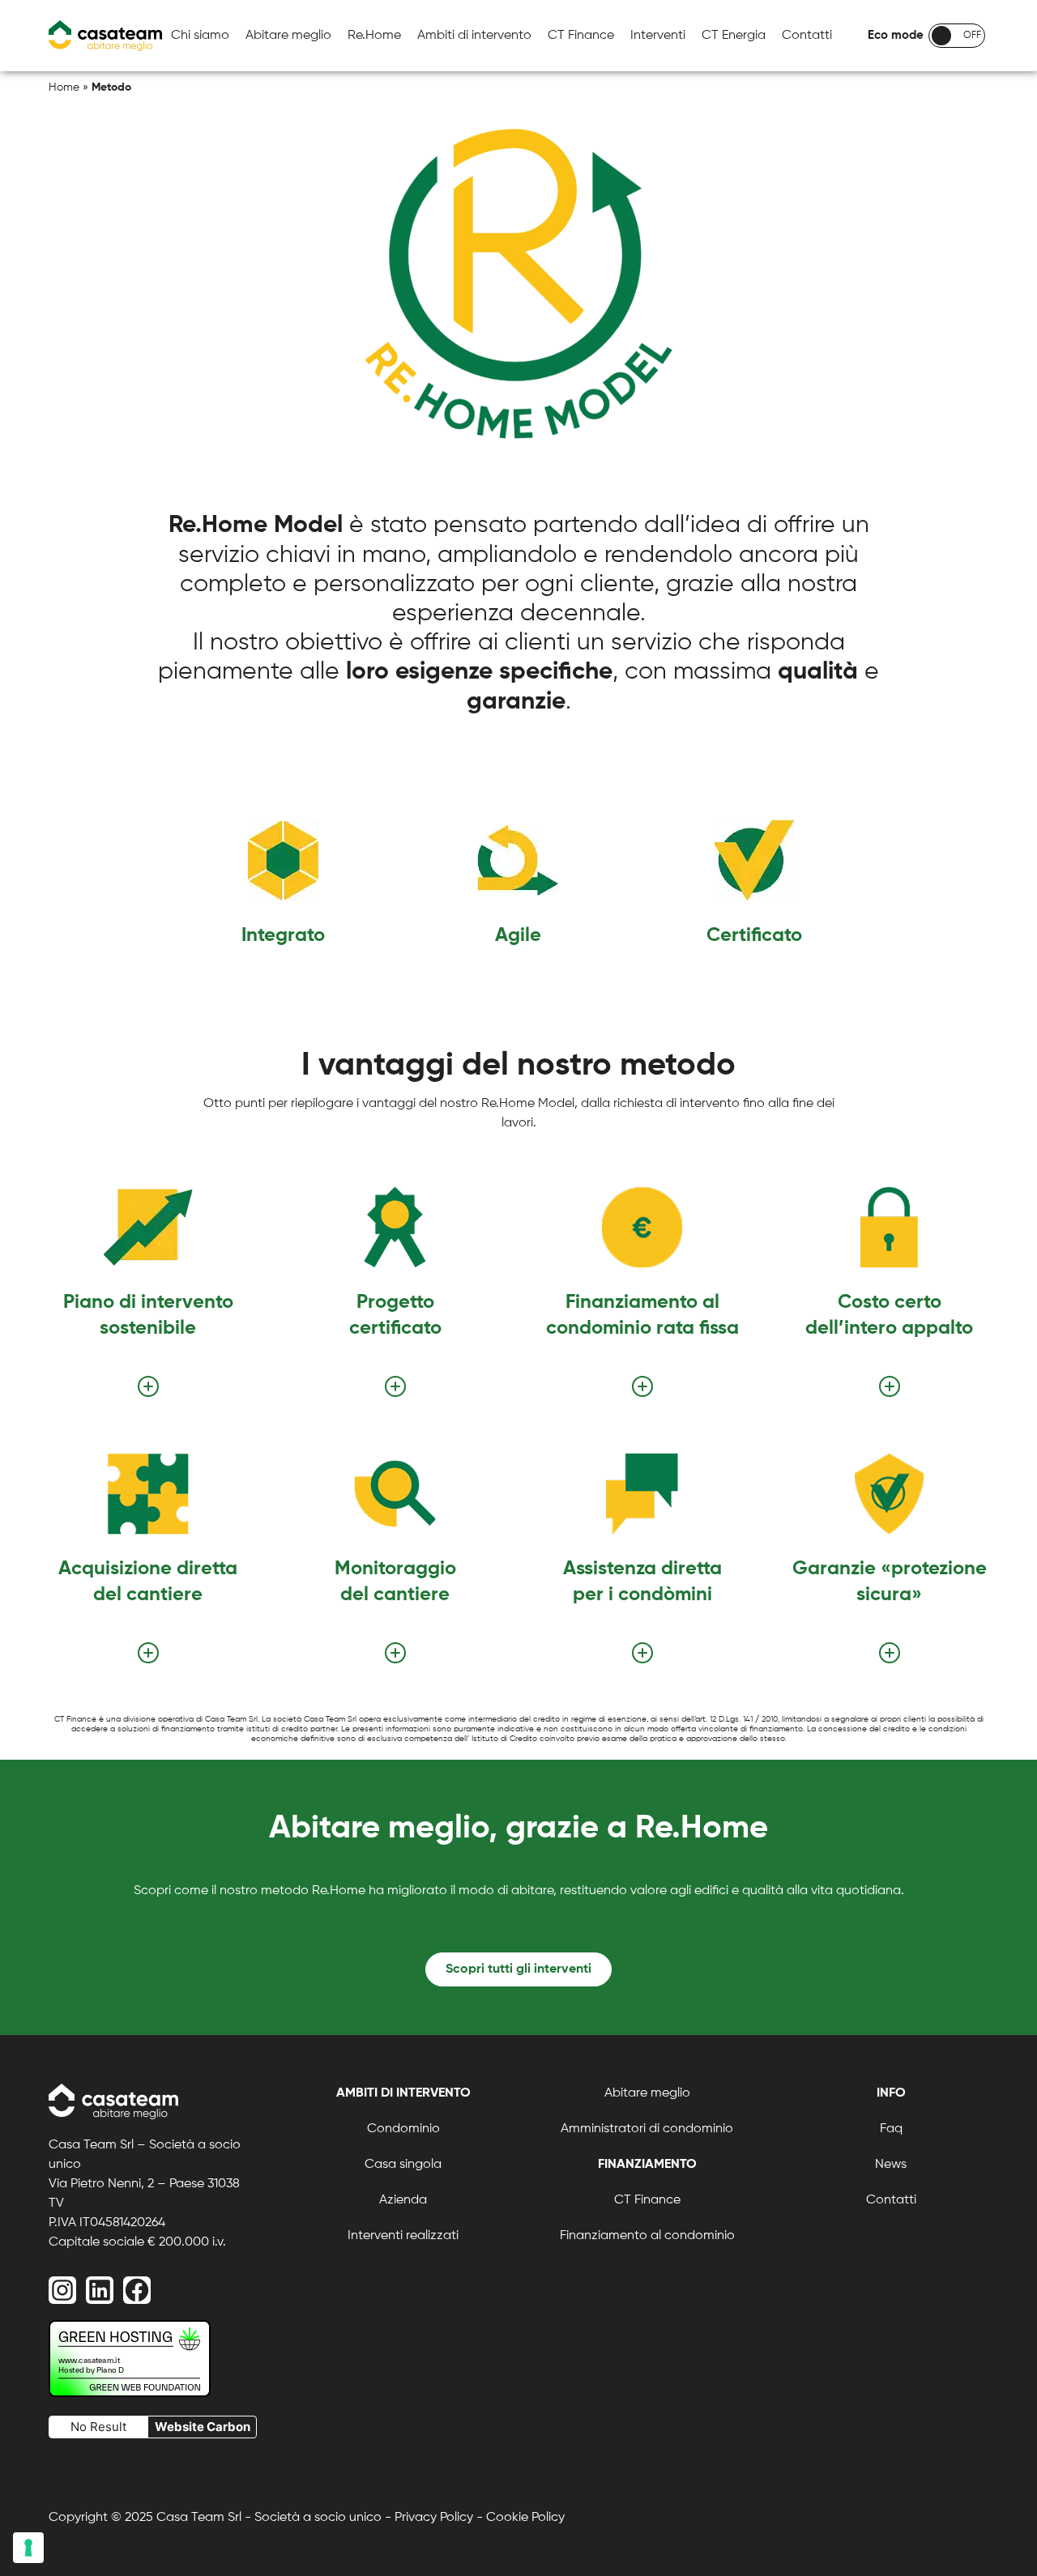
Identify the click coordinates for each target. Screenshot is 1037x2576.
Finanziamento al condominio (647, 2236)
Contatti (807, 36)
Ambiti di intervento (474, 36)
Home (64, 87)
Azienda (403, 2200)
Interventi (658, 36)
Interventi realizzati (403, 2236)
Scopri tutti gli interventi (518, 1969)
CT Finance (581, 36)
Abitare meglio (288, 36)
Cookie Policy (525, 2518)
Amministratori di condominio (647, 2129)
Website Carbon (203, 2427)
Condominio (403, 2129)
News (891, 2165)
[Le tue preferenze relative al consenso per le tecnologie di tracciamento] (28, 2548)
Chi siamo (200, 36)
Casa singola (403, 2165)
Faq (891, 2129)
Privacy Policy (434, 2518)
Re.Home (374, 36)
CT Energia (734, 36)
